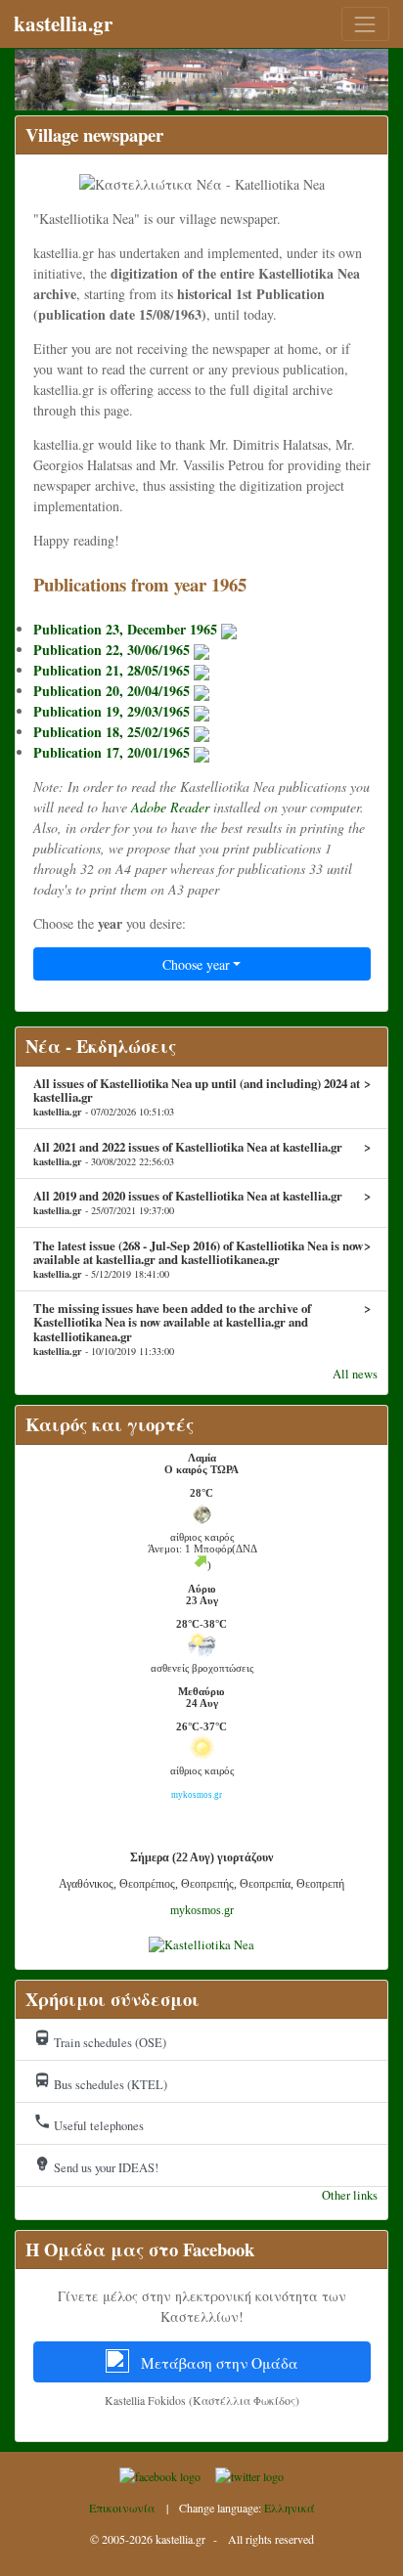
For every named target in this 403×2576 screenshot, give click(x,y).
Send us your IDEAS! (96, 2165)
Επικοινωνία (122, 2508)
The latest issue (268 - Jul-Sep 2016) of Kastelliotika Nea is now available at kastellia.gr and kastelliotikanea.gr (202, 1259)
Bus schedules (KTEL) (100, 2082)
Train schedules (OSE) (100, 2040)
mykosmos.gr (202, 1910)
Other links (350, 2195)
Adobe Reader (170, 807)
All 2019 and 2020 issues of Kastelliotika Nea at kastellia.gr (202, 1202)
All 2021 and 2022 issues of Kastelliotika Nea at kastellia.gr (202, 1154)
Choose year (196, 964)
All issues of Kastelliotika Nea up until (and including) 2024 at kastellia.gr (202, 1097)
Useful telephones (89, 2123)
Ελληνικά (290, 2508)
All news (355, 1374)
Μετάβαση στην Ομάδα (218, 2363)
